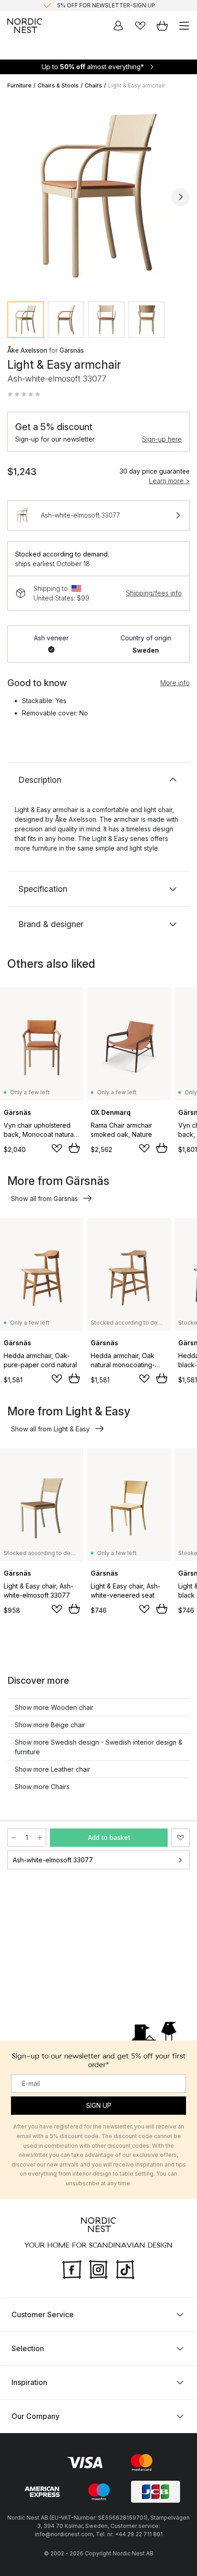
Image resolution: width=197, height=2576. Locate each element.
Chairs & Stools (58, 85)
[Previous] (16, 197)
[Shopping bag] (162, 26)
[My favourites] (140, 26)
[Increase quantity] (40, 1838)
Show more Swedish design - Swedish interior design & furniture (98, 1747)
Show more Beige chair (50, 1725)
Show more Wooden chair (54, 1707)
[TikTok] (125, 2269)
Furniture (19, 85)
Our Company (36, 2416)
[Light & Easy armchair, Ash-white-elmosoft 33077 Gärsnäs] (98, 196)
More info (175, 683)
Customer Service (43, 2314)
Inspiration (29, 2382)
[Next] (181, 197)
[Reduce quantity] (14, 1838)
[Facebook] (72, 2269)
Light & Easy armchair (137, 85)
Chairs (93, 85)
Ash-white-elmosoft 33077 (53, 1860)
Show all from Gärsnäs (44, 1198)
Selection (28, 2348)
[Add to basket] (74, 1148)
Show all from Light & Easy (50, 1429)
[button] (24, 394)
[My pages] (118, 26)
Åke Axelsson (27, 350)
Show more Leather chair (52, 1769)
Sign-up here (162, 439)
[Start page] (25, 26)
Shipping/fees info (154, 593)
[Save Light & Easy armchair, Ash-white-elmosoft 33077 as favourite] (181, 1838)
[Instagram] (98, 2269)
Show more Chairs (42, 1787)
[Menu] (184, 26)
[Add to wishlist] (57, 1148)
